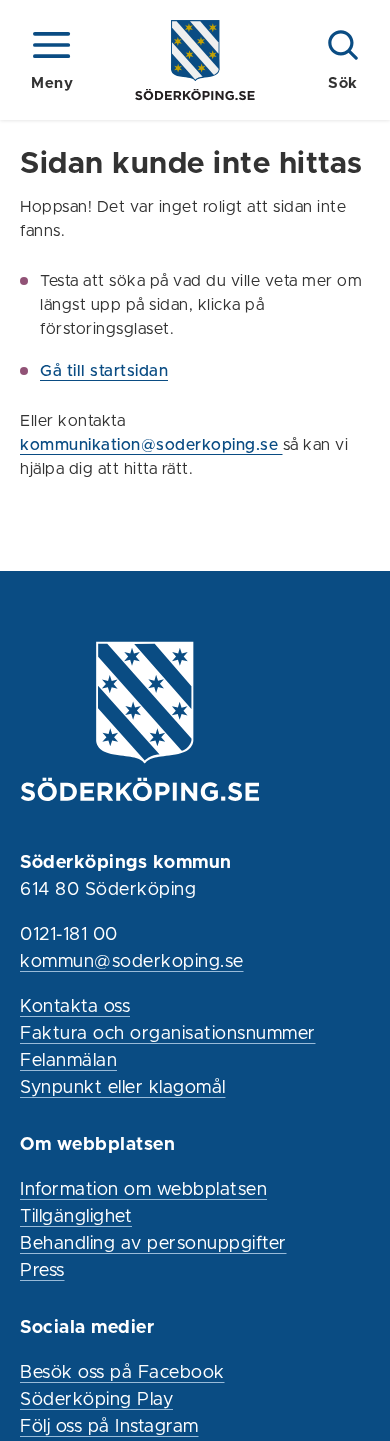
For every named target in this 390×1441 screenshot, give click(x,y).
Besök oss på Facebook (122, 1373)
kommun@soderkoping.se (132, 962)
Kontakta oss (75, 1007)
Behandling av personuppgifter (153, 1244)
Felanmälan (68, 1061)
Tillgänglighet (76, 1217)
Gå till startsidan (104, 371)
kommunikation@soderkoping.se (151, 445)
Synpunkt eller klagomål (123, 1088)
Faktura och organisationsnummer (168, 1034)
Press (42, 1271)
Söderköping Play (96, 1400)
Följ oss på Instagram (109, 1427)
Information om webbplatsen (143, 1190)
